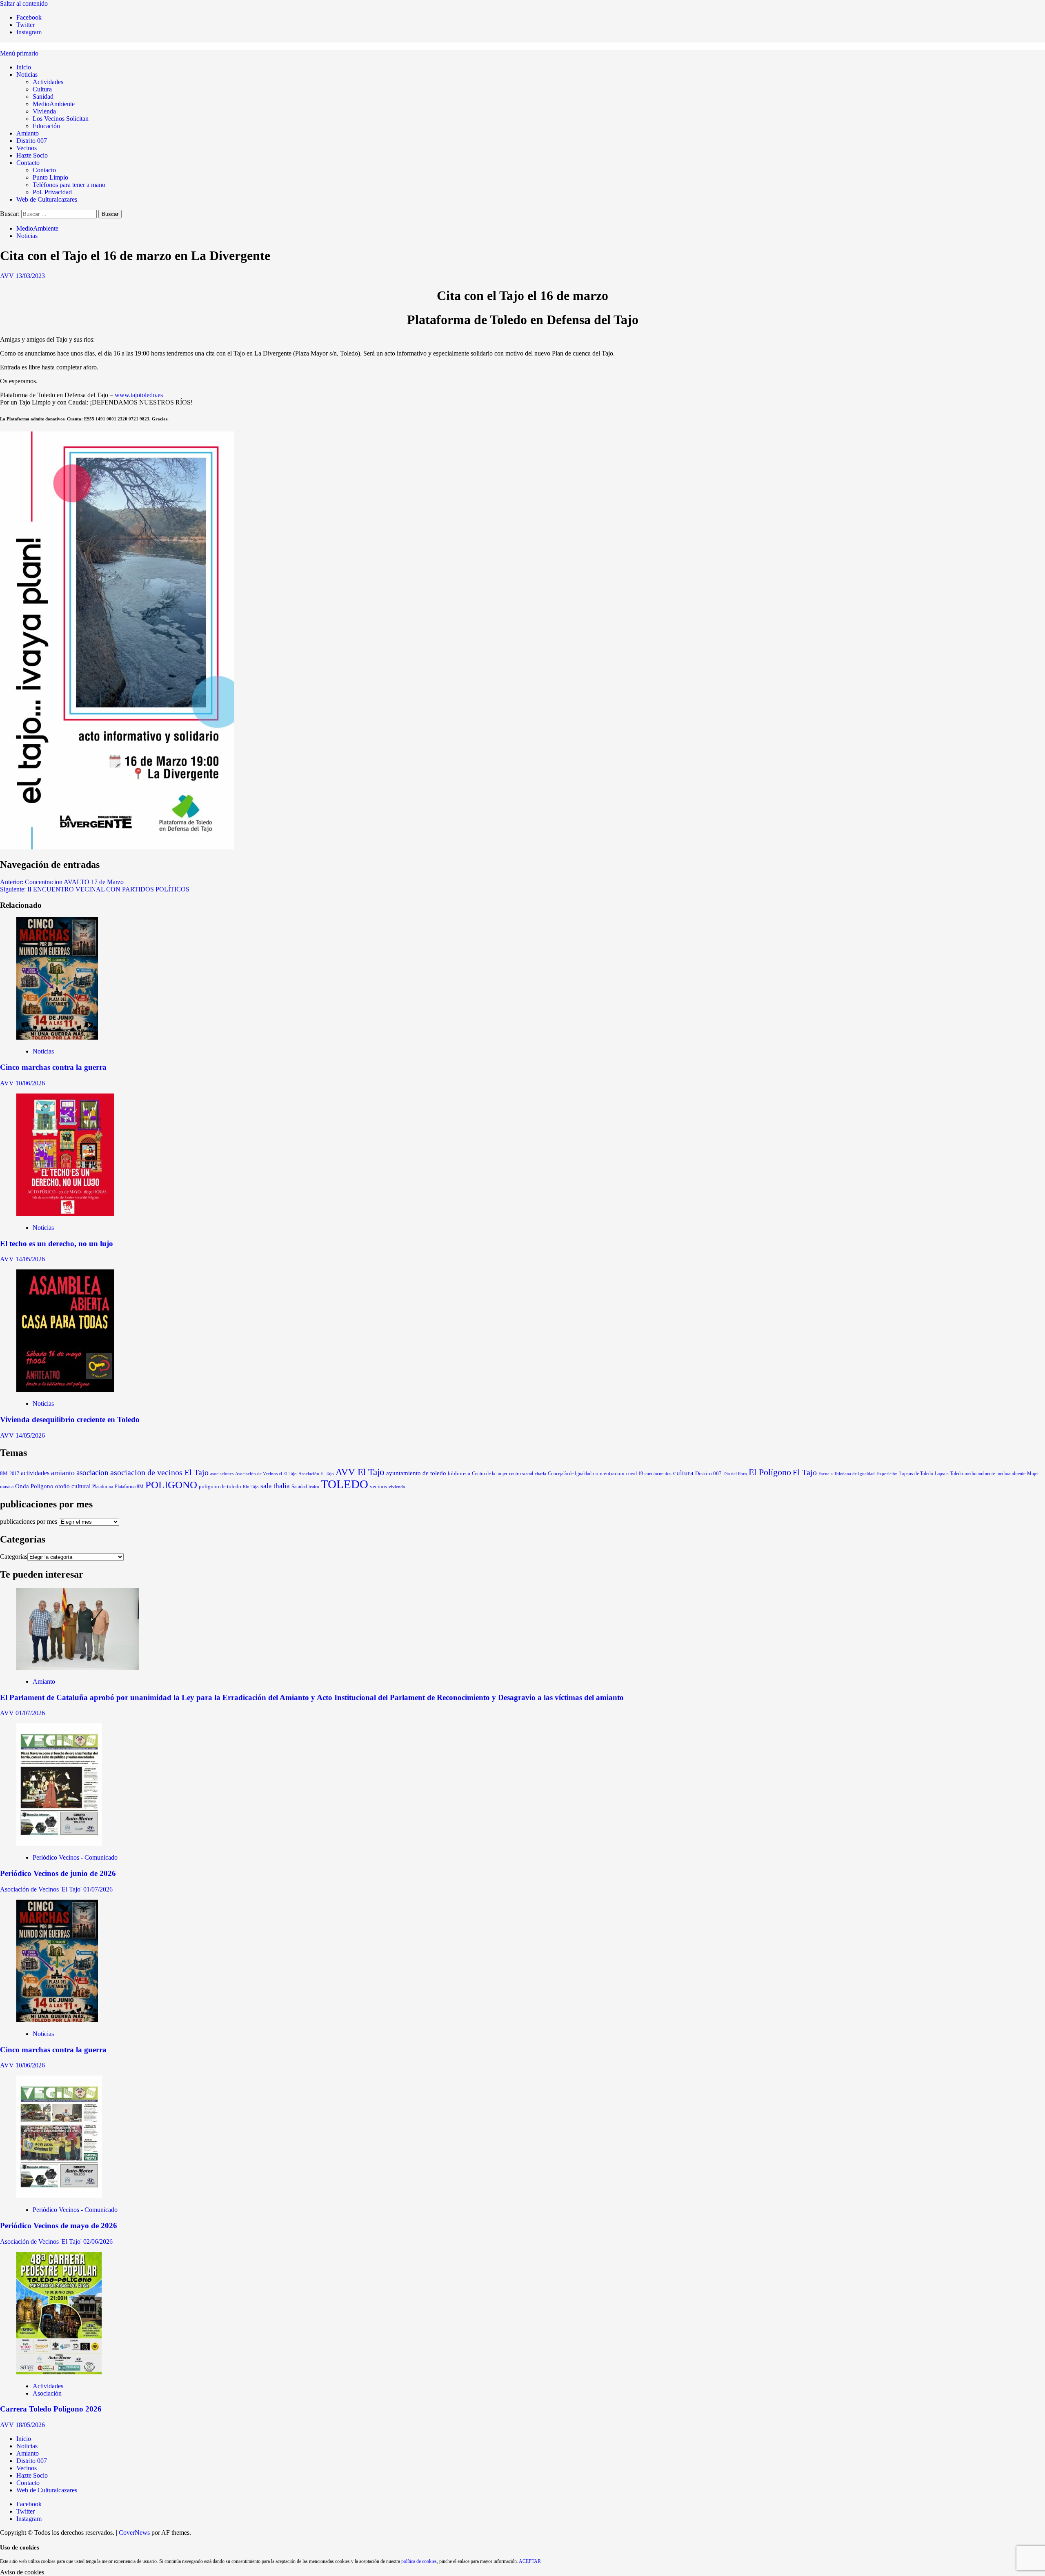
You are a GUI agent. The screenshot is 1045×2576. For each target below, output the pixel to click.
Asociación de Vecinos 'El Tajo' (42, 1889)
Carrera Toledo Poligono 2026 (51, 2409)
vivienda (397, 1487)
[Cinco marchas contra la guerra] (57, 1037)
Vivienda (44, 111)
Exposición (887, 1474)
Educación (46, 126)
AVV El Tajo (360, 1472)
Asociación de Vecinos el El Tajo (266, 1474)
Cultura (42, 89)
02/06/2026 (98, 2241)
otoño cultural (73, 1486)
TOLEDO (345, 1484)
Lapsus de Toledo (916, 1474)
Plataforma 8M (129, 1487)
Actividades (48, 82)
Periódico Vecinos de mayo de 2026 (59, 2226)
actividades (35, 1473)
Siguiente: (95, 889)
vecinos (378, 1487)
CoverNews (134, 2533)
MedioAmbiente (54, 104)
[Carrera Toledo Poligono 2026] (59, 2372)
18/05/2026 (30, 2425)
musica (7, 1487)
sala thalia (275, 1486)
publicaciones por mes (29, 1521)
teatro (314, 1487)
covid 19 (635, 1474)
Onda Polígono (34, 1486)
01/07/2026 (30, 1713)
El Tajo (805, 1472)
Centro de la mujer (490, 1474)
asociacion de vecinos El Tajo (159, 1472)
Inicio (24, 67)
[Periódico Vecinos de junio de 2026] (59, 1844)
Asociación (47, 2393)
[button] (19, 53)
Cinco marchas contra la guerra (53, 1067)
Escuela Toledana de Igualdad (847, 1474)
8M (4, 1474)
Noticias (27, 74)
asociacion (92, 1472)
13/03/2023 (30, 276)
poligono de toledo (220, 1486)
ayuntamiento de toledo (416, 1473)
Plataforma (103, 1487)
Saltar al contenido (24, 3)
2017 (14, 1474)
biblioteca (459, 1473)
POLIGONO (171, 1485)
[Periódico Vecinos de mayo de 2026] (59, 2196)
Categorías (14, 1557)
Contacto (28, 163)
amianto (63, 1473)
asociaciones (222, 1474)
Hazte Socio (32, 155)
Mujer (1033, 1474)
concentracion (609, 1474)
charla (540, 1474)
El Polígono (770, 1472)
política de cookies (419, 2561)
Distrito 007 (32, 141)
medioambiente (1011, 1474)
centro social (521, 1474)
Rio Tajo (251, 1487)
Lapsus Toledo (949, 1474)
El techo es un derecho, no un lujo (57, 1244)
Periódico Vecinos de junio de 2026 (58, 1873)
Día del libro (735, 1474)
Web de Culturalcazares (47, 199)
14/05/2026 (30, 1259)
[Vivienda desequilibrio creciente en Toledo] (65, 1390)
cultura (683, 1473)
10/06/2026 (30, 1083)
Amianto (28, 133)
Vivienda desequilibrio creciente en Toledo (70, 1419)
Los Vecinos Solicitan (61, 119)
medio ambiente (980, 1474)
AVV (8, 276)
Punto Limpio (50, 177)
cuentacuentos (658, 1474)
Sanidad (43, 97)
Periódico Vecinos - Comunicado (75, 1857)
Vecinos (27, 148)
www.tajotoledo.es (139, 395)
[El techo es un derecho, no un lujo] (65, 1214)
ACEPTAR (530, 2561)
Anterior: (62, 882)
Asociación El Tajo (316, 1474)
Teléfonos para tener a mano (69, 185)
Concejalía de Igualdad (570, 1474)
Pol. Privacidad (52, 192)
